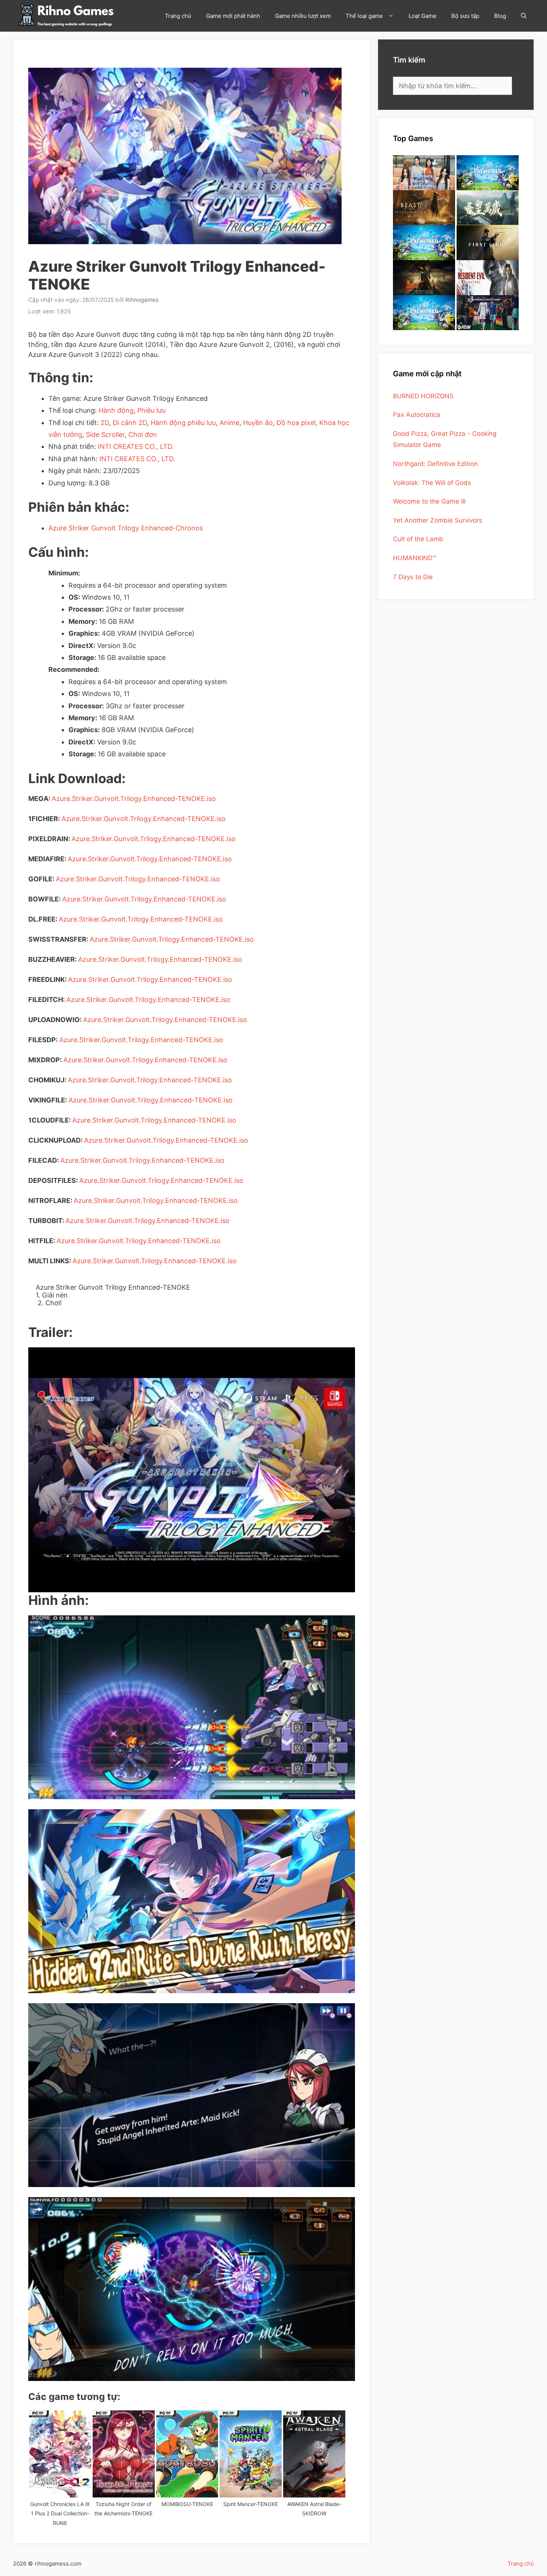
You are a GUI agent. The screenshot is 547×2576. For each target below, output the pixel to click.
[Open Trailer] (192, 1470)
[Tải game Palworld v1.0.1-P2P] (424, 243)
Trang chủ (178, 16)
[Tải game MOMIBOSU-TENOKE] (187, 2454)
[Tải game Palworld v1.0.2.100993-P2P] (424, 313)
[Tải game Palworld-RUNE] (488, 173)
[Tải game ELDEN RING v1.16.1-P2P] (424, 278)
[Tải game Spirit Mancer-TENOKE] (251, 2454)
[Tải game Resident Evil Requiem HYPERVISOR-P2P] (488, 278)
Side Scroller (105, 435)
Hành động (116, 410)
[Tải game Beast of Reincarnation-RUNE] (424, 208)
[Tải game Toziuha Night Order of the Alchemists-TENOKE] (124, 2454)
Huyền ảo (258, 423)
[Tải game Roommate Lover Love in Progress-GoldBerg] (424, 173)
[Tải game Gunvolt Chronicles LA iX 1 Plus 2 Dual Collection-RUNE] (60, 2454)
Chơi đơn (143, 435)
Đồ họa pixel (296, 423)
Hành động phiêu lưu (183, 423)
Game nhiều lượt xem (303, 16)
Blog (500, 16)
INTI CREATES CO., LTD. (136, 446)
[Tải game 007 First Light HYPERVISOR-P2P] (488, 243)
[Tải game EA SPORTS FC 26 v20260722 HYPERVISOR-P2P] (488, 313)
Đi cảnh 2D (130, 423)
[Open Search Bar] (524, 16)
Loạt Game (423, 16)
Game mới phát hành (233, 16)
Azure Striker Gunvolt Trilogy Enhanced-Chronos (126, 528)
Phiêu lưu (151, 410)
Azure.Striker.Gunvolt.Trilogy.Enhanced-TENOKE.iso (134, 799)
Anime (229, 423)
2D (105, 423)
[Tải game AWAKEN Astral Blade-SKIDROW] (314, 2454)
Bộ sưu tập (465, 16)
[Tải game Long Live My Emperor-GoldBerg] (488, 208)
